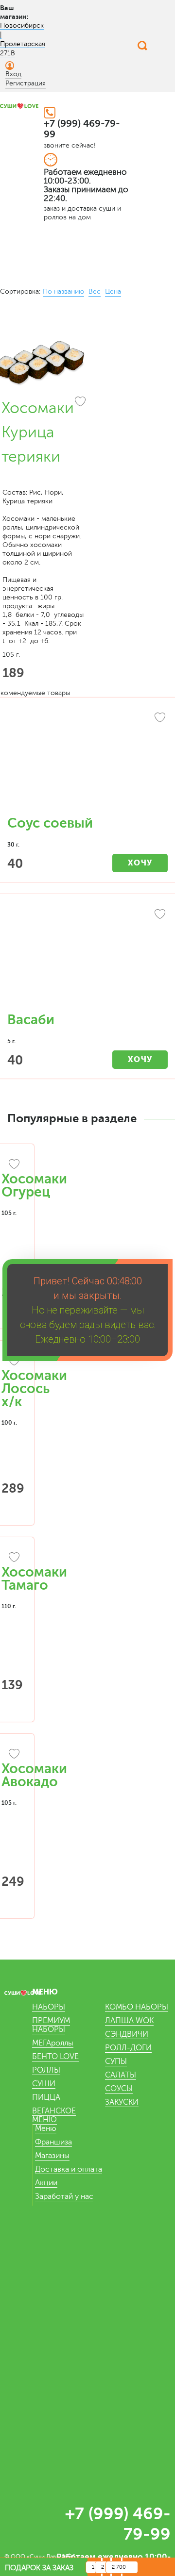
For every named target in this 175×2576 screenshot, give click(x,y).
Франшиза (53, 2142)
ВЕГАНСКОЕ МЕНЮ (54, 2115)
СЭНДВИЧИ (127, 2034)
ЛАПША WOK (129, 2021)
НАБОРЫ (49, 2007)
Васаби (31, 1020)
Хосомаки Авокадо (34, 1775)
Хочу (140, 863)
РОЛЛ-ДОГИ (128, 2048)
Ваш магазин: (14, 12)
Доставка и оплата (69, 2169)
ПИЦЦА (46, 2097)
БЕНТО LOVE (55, 2057)
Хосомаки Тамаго (34, 1579)
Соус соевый (50, 823)
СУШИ (44, 2084)
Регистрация (26, 83)
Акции (46, 2183)
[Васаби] (87, 958)
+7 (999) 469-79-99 (82, 129)
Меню (46, 2128)
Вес (95, 291)
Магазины (52, 2156)
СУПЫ (116, 2061)
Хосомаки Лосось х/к (34, 1389)
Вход (13, 74)
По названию (63, 291)
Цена (113, 291)
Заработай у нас (64, 2196)
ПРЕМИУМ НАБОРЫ (51, 2025)
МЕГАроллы (53, 2043)
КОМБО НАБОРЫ (137, 2007)
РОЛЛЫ (46, 2070)
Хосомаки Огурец (34, 1186)
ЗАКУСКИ (122, 2102)
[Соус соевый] (87, 762)
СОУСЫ (119, 2089)
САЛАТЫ (121, 2075)
